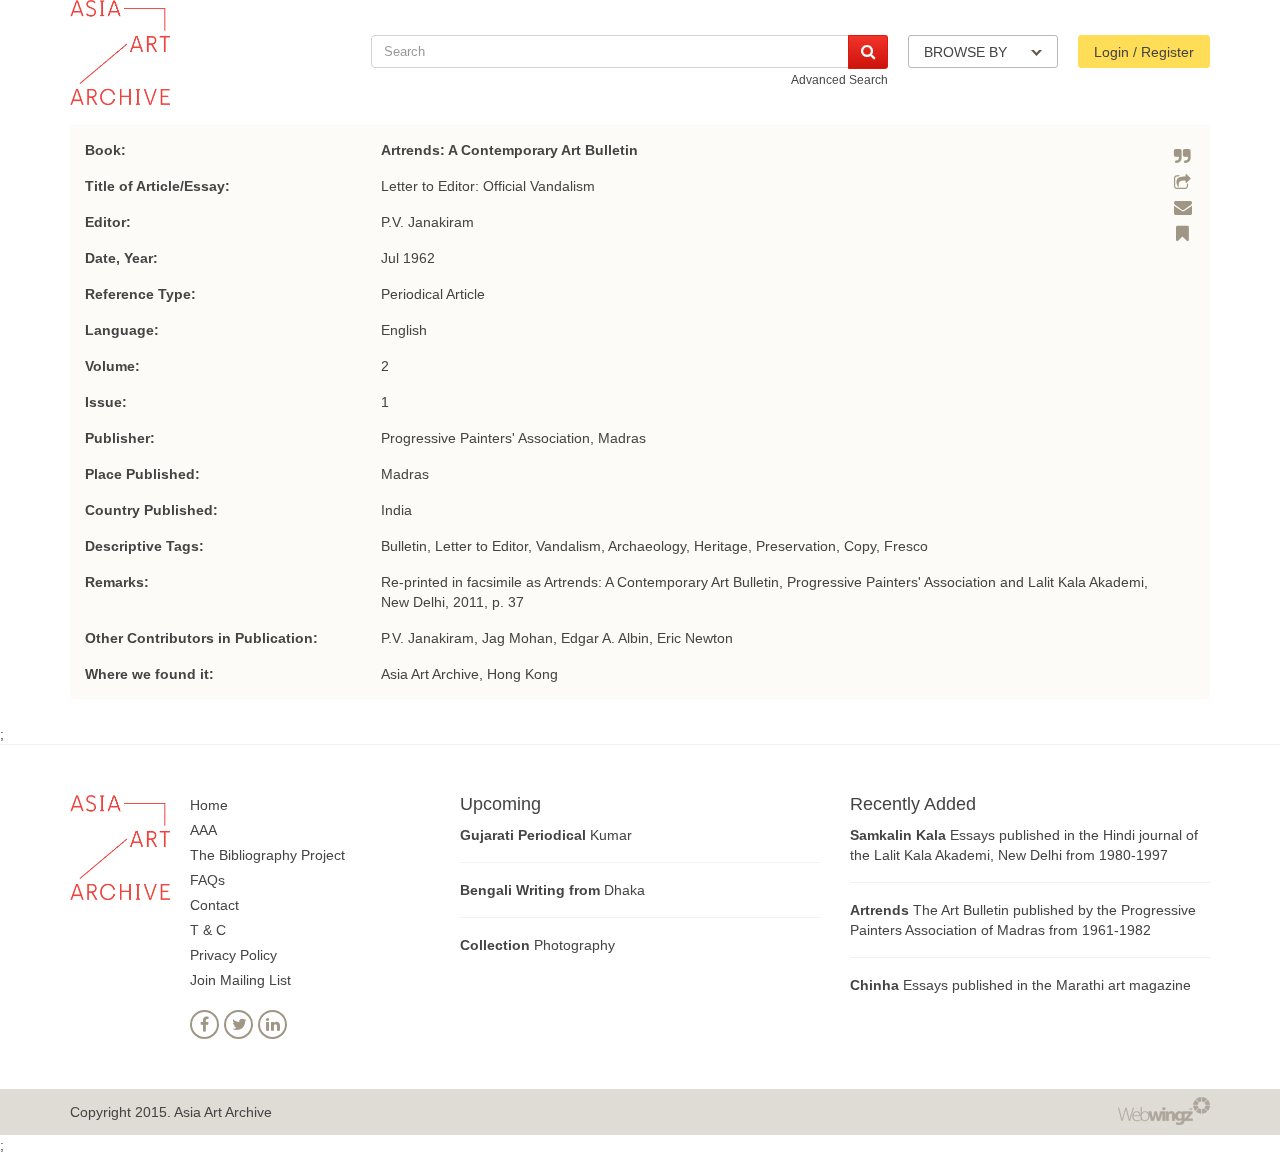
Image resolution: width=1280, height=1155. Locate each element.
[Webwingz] (1164, 1110)
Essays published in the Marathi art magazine (1020, 985)
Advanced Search (839, 80)
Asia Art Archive (223, 1112)
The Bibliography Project (267, 855)
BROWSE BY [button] (967, 52)
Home (209, 805)
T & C (208, 930)
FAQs (207, 880)
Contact (214, 905)
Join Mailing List (240, 980)
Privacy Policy (233, 955)
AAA (203, 830)
